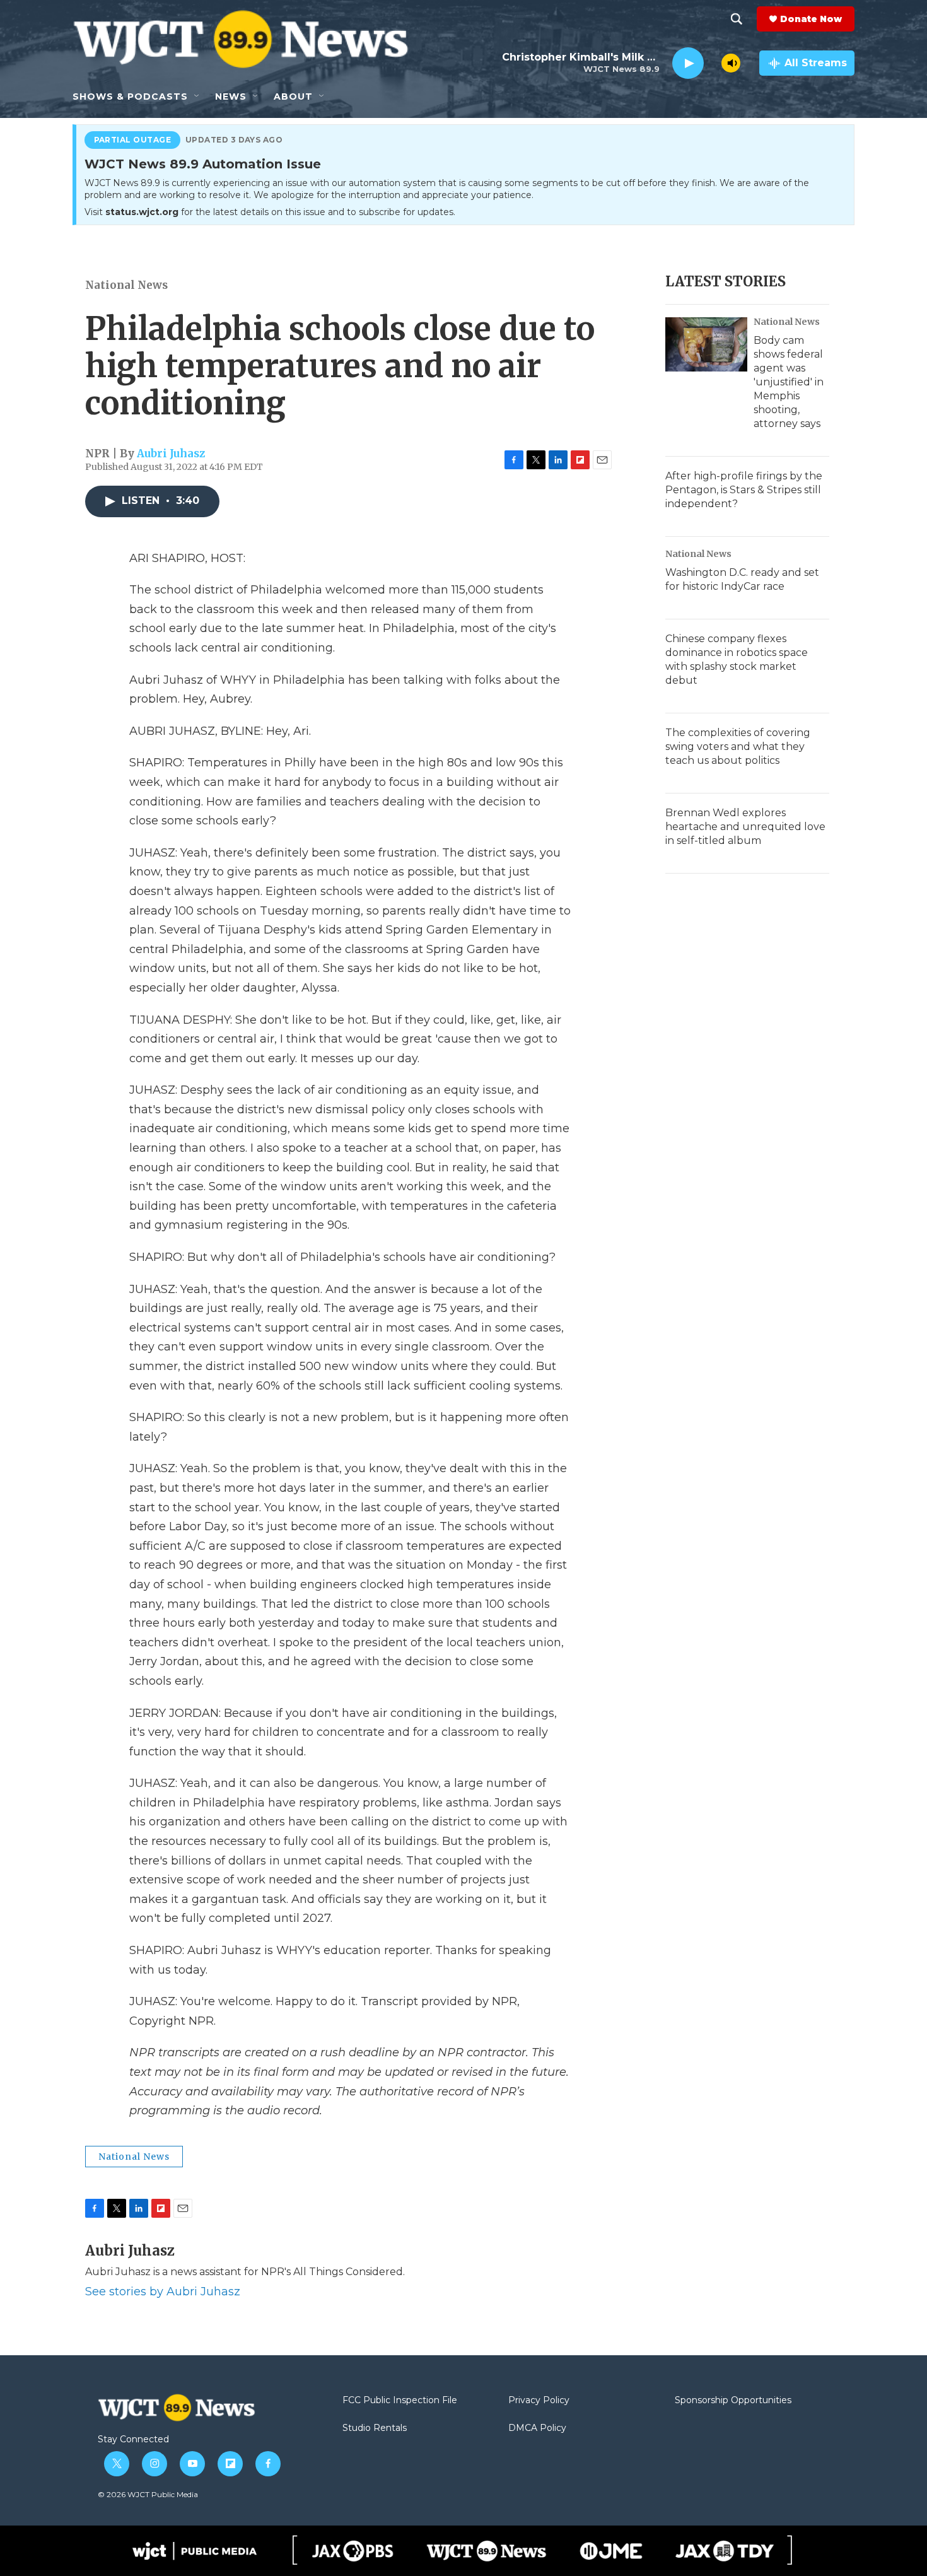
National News (126, 285)
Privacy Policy (539, 2401)
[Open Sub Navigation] (197, 97)
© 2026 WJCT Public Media (148, 2494)
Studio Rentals (375, 2428)
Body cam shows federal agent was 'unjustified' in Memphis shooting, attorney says (789, 382)
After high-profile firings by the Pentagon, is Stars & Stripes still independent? (744, 490)
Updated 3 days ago (234, 140)
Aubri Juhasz (171, 454)
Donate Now (811, 19)
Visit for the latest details (270, 212)
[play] (688, 63)
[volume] (731, 63)
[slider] (713, 63)
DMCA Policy (537, 2428)
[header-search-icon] (737, 19)
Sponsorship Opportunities (733, 2401)
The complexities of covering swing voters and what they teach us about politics (738, 746)
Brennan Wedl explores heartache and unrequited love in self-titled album (745, 827)
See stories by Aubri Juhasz (163, 2292)
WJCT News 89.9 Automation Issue (203, 165)
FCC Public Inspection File (400, 2401)
